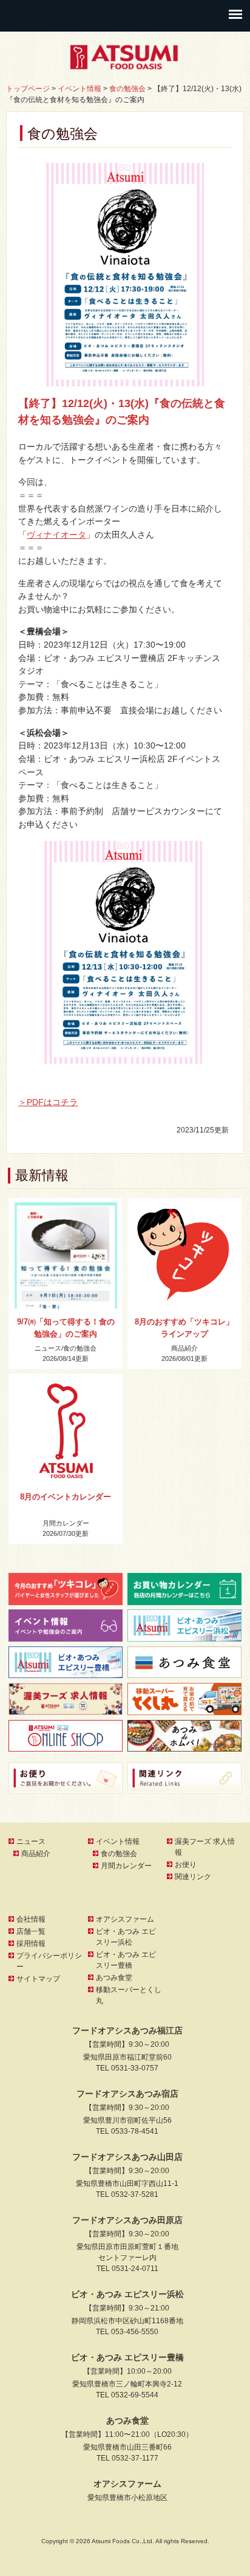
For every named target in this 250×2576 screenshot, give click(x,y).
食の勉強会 (80, 1348)
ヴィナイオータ (56, 535)
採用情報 (31, 1944)
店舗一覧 (31, 1931)
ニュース (48, 1348)
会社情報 (31, 1919)
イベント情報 (118, 1841)
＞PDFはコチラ (48, 1102)
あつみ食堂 (114, 1978)
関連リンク (193, 1877)
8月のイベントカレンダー (66, 1497)
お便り (186, 1865)
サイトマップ (38, 1979)
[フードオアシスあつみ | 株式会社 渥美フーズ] (125, 66)
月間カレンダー (66, 1523)
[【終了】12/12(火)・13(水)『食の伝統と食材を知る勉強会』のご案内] (125, 275)
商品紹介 (184, 1348)
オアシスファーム (125, 1919)
